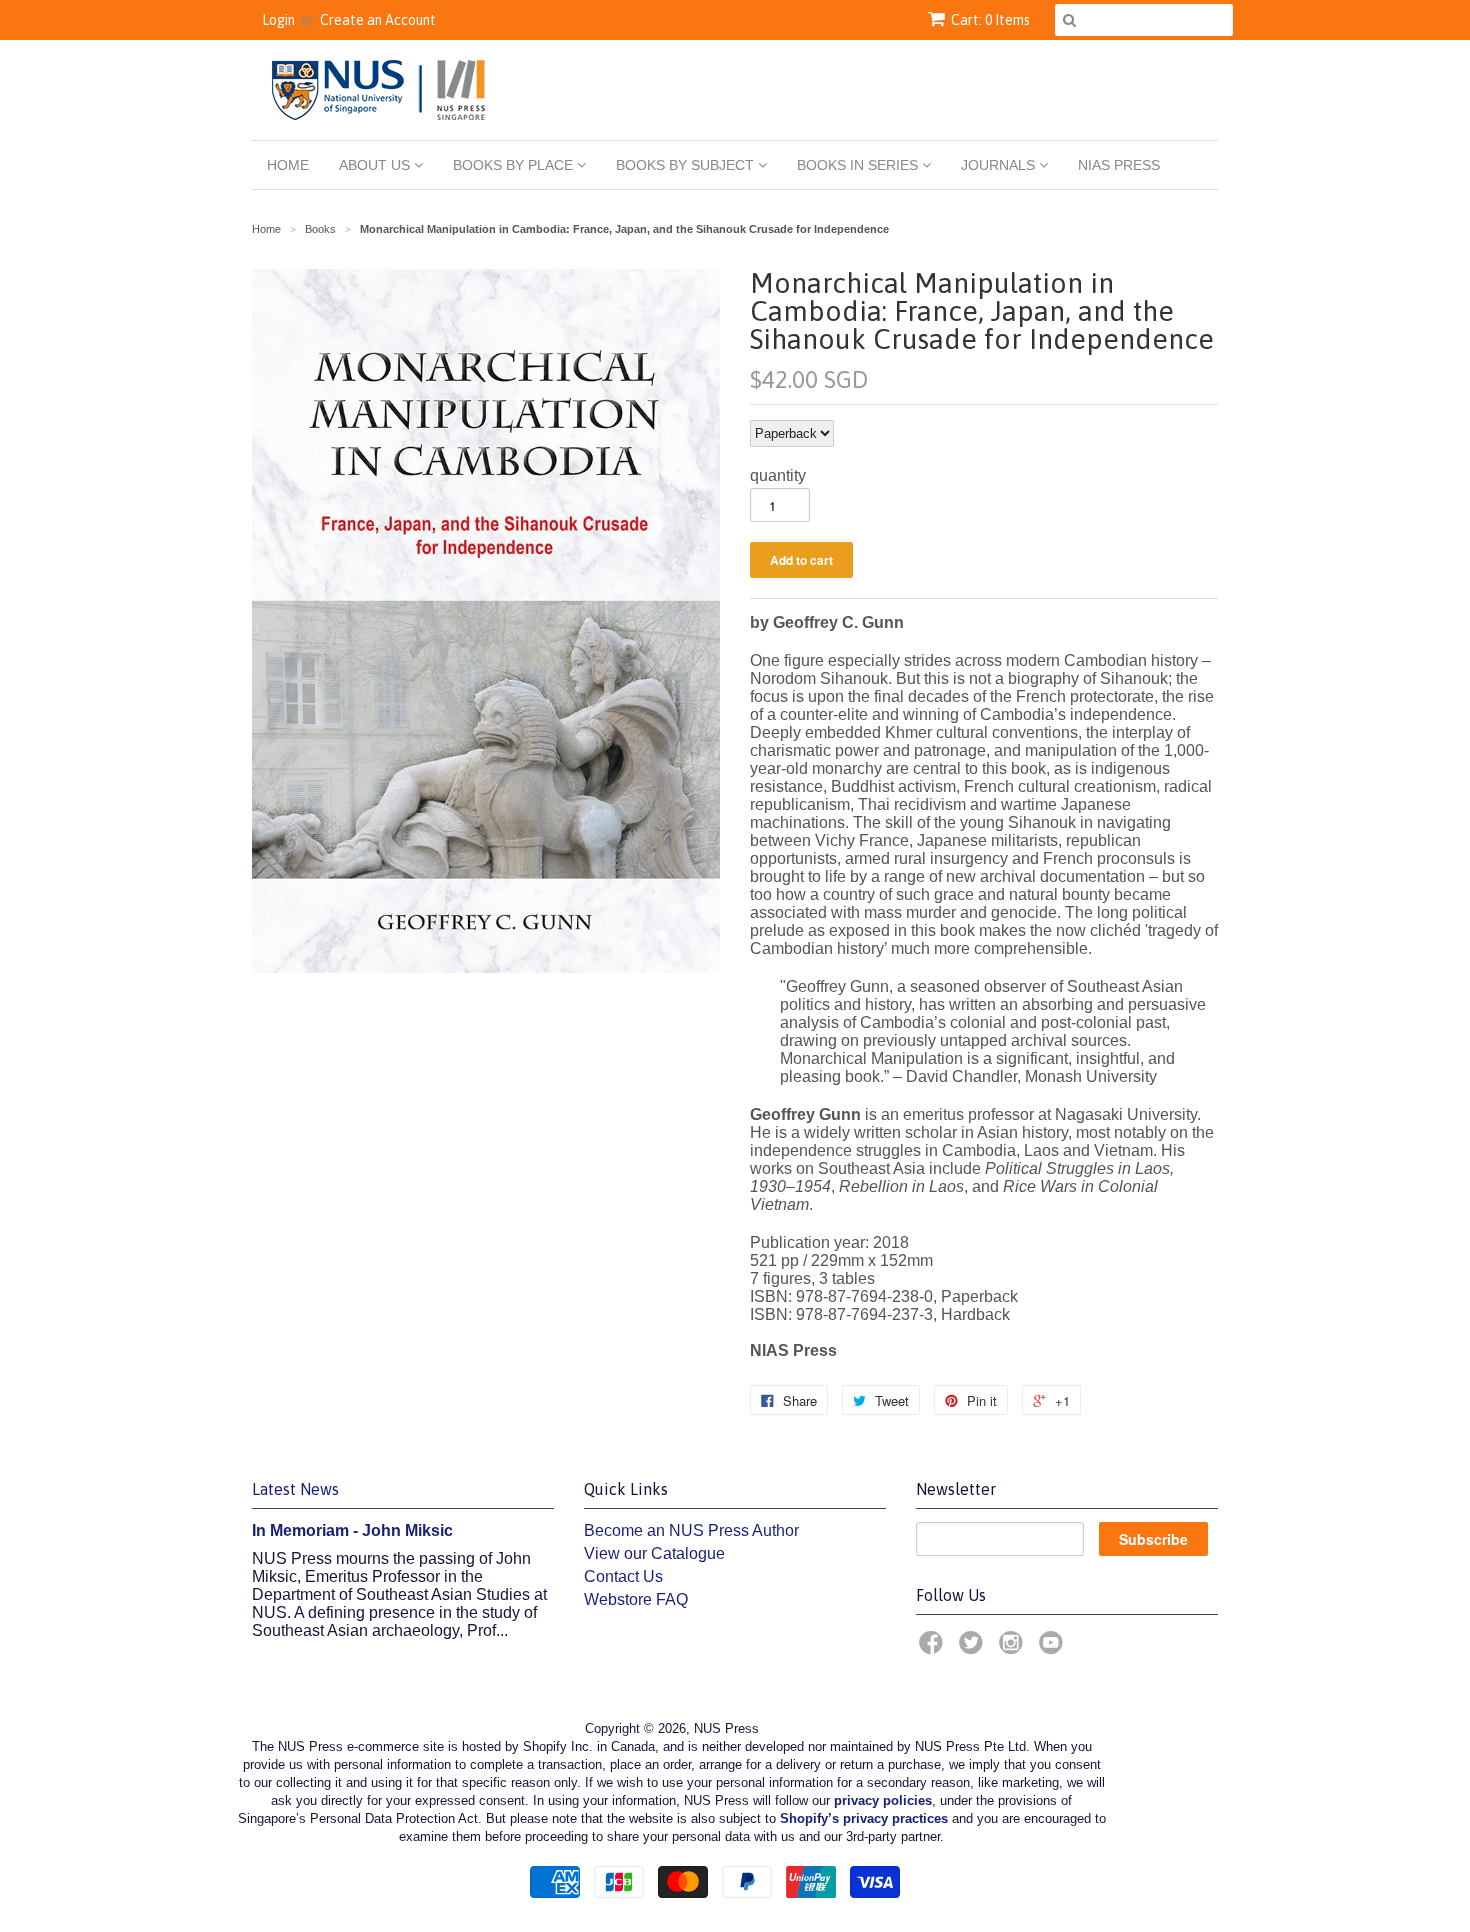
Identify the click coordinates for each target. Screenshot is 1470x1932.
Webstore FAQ (636, 1599)
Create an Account (378, 20)
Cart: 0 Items (990, 20)
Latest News (295, 1489)
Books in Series (859, 165)
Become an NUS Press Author (691, 1530)
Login (278, 20)
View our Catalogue (654, 1553)
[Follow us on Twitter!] (974, 1648)
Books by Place (515, 165)
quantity (778, 475)
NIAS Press (1119, 165)
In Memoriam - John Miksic (352, 1530)
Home (288, 165)
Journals (1000, 165)
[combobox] (1144, 20)
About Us (376, 165)
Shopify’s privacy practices (864, 1818)
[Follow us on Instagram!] (1014, 1648)
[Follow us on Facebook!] (934, 1648)
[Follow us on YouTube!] (1054, 1648)
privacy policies (883, 1800)
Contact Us (623, 1576)
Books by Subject (687, 165)
